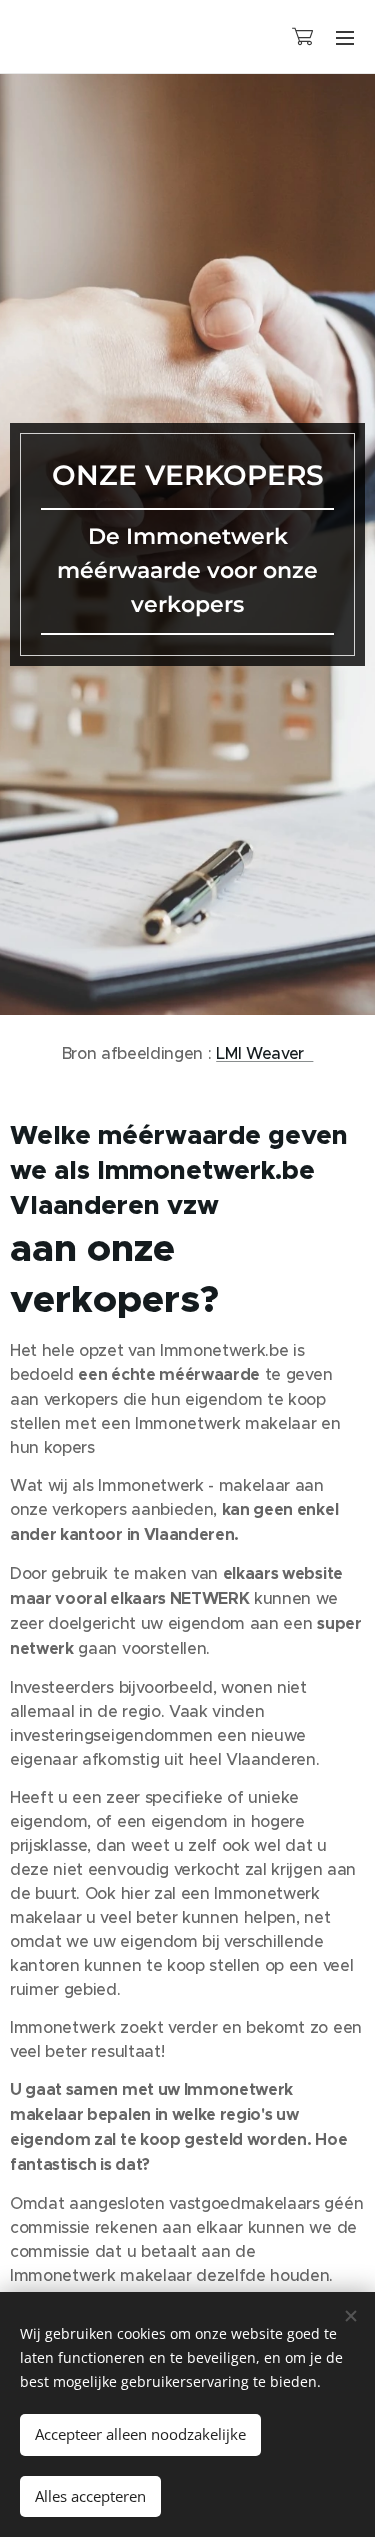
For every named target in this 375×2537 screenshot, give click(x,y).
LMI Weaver (264, 1053)
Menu (345, 37)
